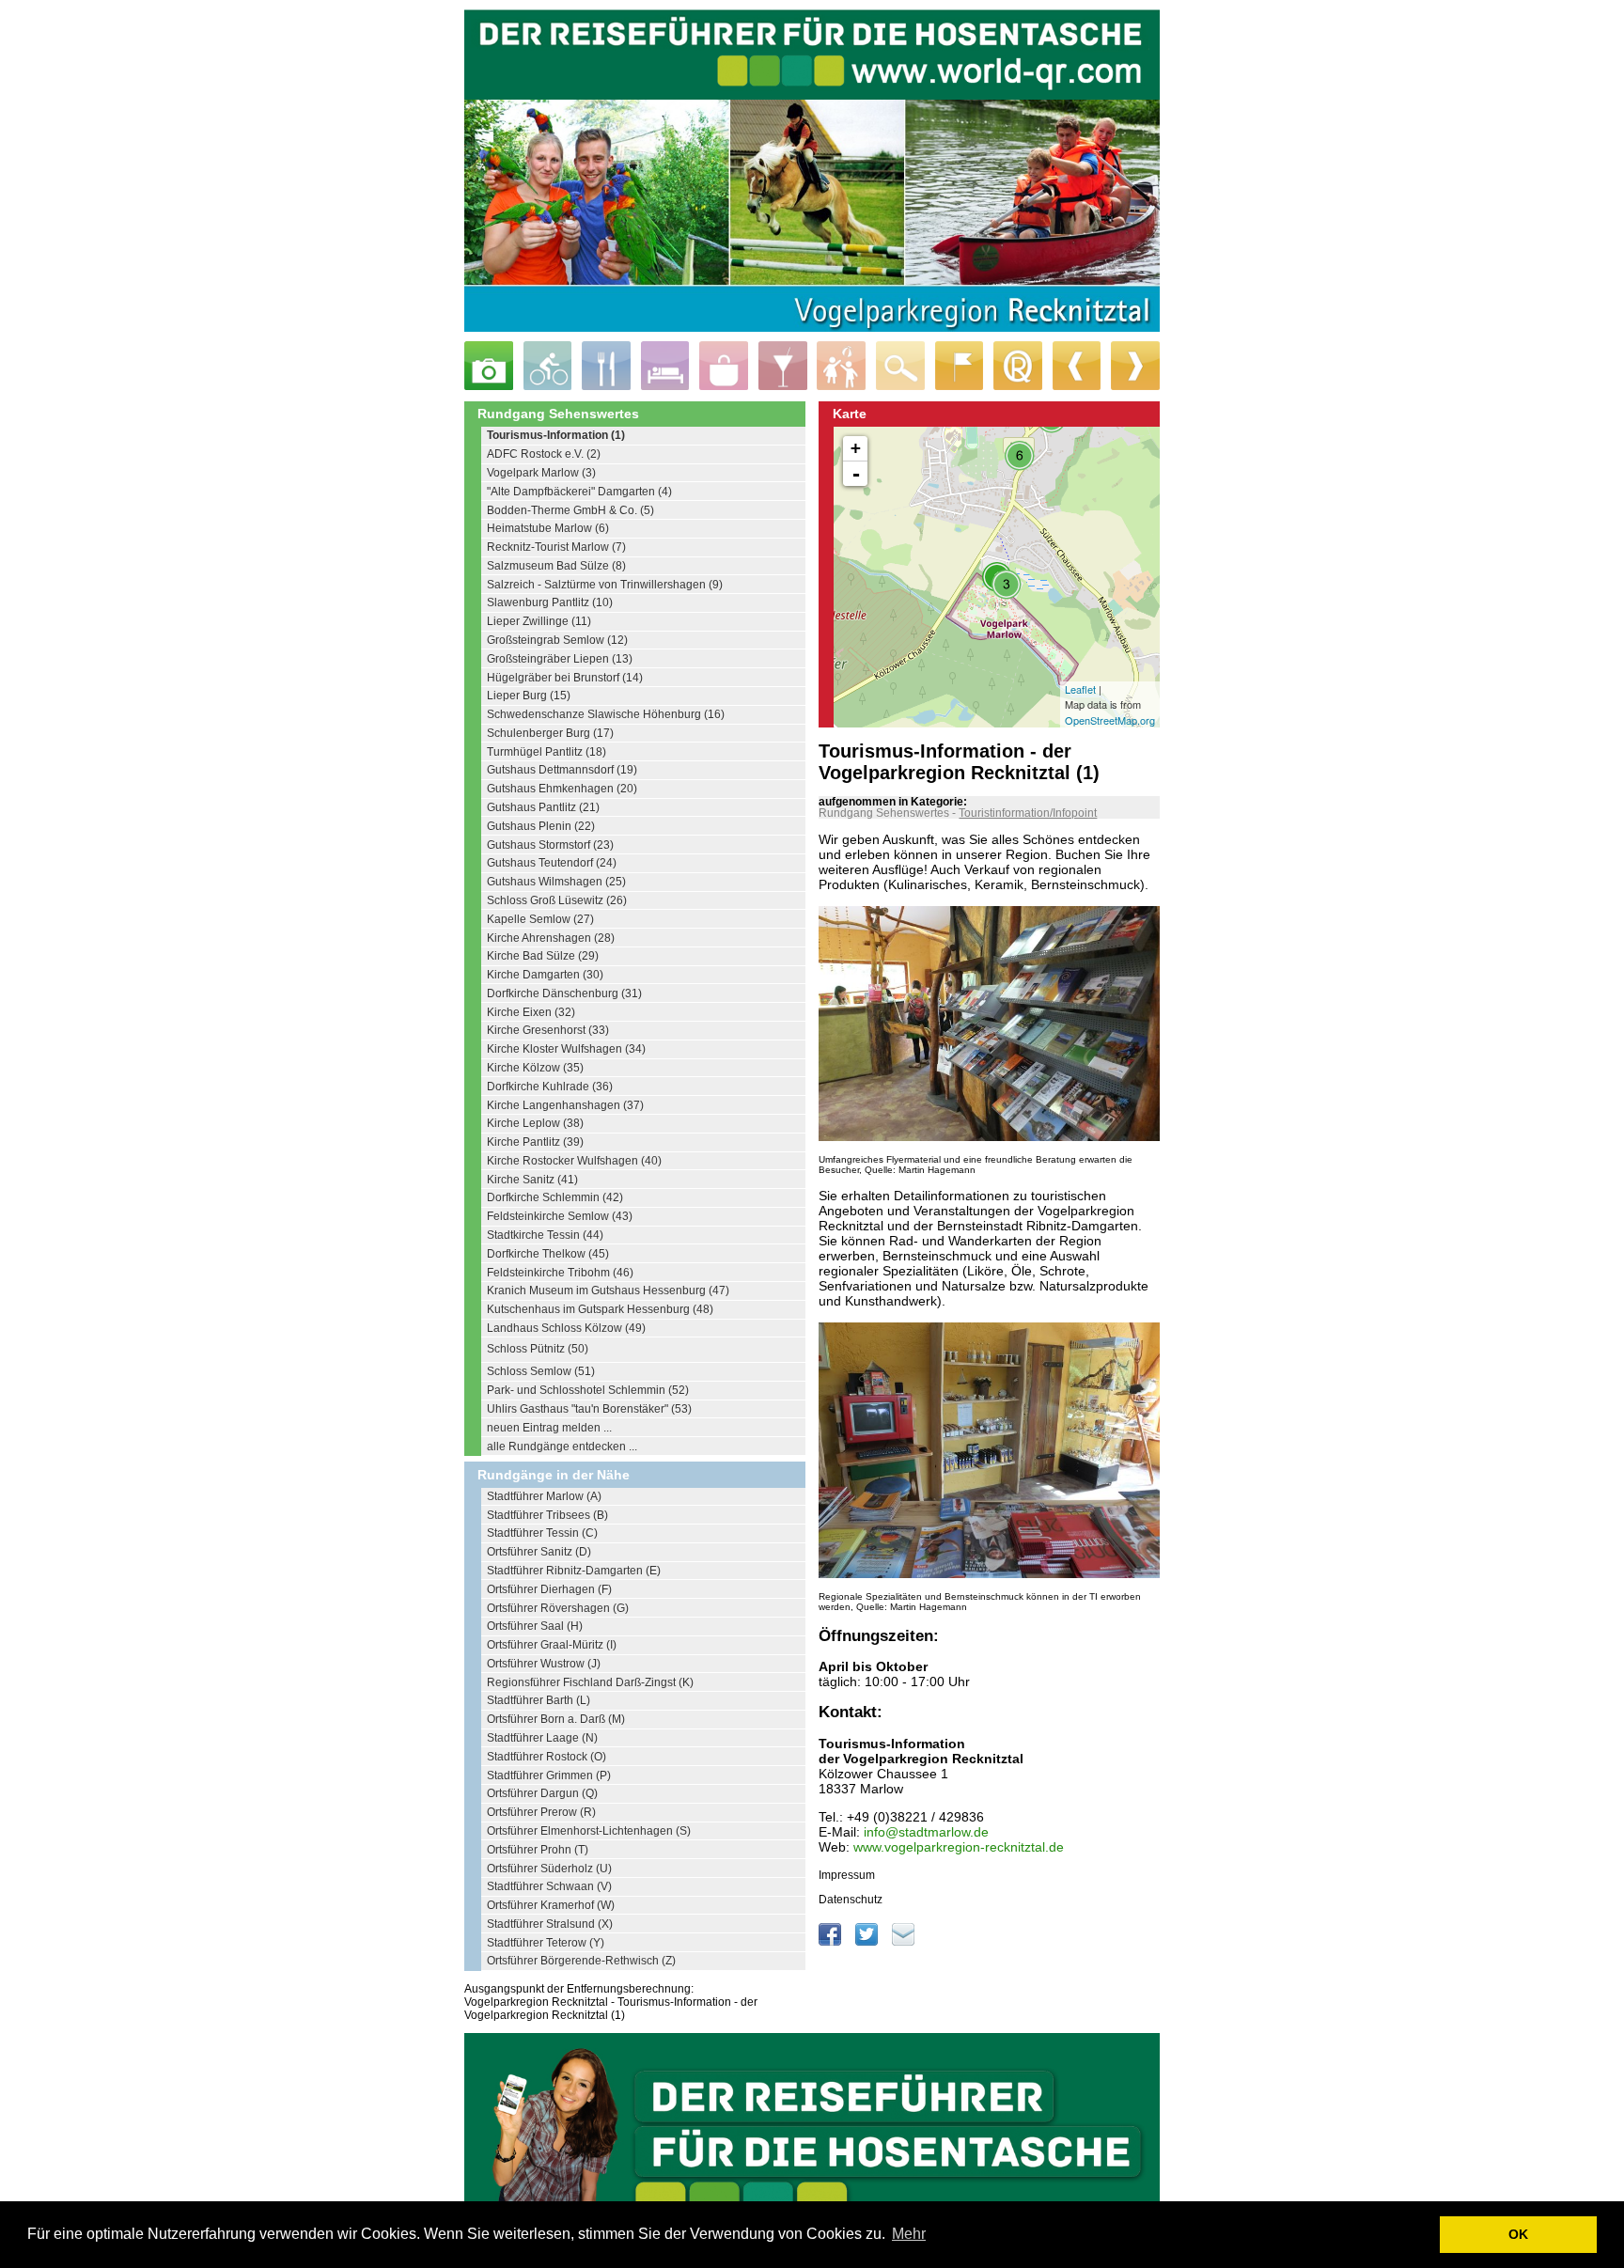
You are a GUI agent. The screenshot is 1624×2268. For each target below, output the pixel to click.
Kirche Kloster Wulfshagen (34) (566, 1049)
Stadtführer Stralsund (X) (550, 1924)
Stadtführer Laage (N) (542, 1738)
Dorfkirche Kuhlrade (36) (550, 1087)
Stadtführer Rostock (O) (547, 1757)
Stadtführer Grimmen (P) (549, 1775)
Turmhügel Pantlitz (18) (547, 752)
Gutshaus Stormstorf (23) (550, 845)
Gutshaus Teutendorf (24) (552, 863)
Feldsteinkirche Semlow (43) (560, 1216)
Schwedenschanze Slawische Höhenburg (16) (606, 714)
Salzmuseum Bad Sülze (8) (556, 566)
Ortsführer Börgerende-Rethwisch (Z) (581, 1961)
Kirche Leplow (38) (535, 1123)
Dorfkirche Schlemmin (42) (555, 1197)
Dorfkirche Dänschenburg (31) (564, 993)
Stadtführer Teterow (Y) (546, 1943)
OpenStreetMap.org (1110, 720)
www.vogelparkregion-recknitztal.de (959, 1847)
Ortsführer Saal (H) (535, 1626)
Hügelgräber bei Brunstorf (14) (565, 678)
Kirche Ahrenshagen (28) (551, 938)
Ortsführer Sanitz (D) (539, 1552)
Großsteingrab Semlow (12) (557, 640)
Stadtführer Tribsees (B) (547, 1515)
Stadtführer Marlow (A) (544, 1496)
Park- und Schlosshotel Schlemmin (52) (588, 1390)
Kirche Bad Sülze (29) (543, 956)
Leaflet (1080, 689)
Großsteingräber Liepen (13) (560, 659)
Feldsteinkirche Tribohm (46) (560, 1273)
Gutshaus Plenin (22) (541, 826)
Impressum (847, 1875)
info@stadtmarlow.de (926, 1832)
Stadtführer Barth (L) (539, 1700)
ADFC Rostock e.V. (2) (544, 454)
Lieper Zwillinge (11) (539, 621)
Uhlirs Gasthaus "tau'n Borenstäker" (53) (589, 1409)
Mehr (909, 2234)
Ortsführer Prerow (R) (541, 1812)
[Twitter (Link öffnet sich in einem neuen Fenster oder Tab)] (868, 1942)
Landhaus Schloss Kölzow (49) (566, 1328)
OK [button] (1518, 2234)
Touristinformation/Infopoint (1028, 813)
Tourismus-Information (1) (556, 435)
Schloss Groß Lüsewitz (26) (557, 900)
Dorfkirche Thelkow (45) (548, 1254)
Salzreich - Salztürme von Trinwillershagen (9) (605, 585)
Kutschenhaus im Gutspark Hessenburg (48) (600, 1309)
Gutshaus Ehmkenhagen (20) (562, 789)
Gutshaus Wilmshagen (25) (556, 882)
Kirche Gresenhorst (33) (548, 1030)
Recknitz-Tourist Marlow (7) (556, 547)
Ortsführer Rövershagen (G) (558, 1608)
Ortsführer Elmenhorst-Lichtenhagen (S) (589, 1831)
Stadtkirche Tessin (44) (545, 1235)
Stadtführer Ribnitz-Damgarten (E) (574, 1571)
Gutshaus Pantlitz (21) (543, 807)
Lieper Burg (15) (529, 696)
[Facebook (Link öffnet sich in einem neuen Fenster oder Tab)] (831, 1942)
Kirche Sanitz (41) (532, 1180)
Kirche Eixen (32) (531, 1012)
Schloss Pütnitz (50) (538, 1349)
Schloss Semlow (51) (541, 1371)
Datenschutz (851, 1900)
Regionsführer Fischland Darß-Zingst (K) (590, 1682)
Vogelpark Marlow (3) (541, 473)
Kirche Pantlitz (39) (535, 1142)
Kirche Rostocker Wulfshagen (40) (574, 1161)
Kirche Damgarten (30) (545, 975)
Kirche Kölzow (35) (535, 1068)
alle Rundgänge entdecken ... (562, 1447)
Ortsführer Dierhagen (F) (549, 1589)
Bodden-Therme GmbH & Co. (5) (570, 510)
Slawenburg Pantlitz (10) (550, 602)
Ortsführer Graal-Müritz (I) (552, 1645)
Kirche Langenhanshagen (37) (565, 1105)
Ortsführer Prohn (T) (538, 1850)
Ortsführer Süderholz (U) (549, 1869)
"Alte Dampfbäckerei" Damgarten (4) (579, 492)
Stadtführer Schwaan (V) (549, 1886)
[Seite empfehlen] (903, 1942)
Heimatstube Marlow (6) (548, 528)
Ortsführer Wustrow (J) (544, 1664)
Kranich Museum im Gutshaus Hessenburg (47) (608, 1290)
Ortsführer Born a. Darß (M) (556, 1719)
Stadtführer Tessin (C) (542, 1533)
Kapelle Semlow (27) (540, 919)
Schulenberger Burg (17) (550, 733)
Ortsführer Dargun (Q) (542, 1793)
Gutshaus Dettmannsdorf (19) (562, 770)
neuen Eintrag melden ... (549, 1428)
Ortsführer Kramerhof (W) (551, 1905)
